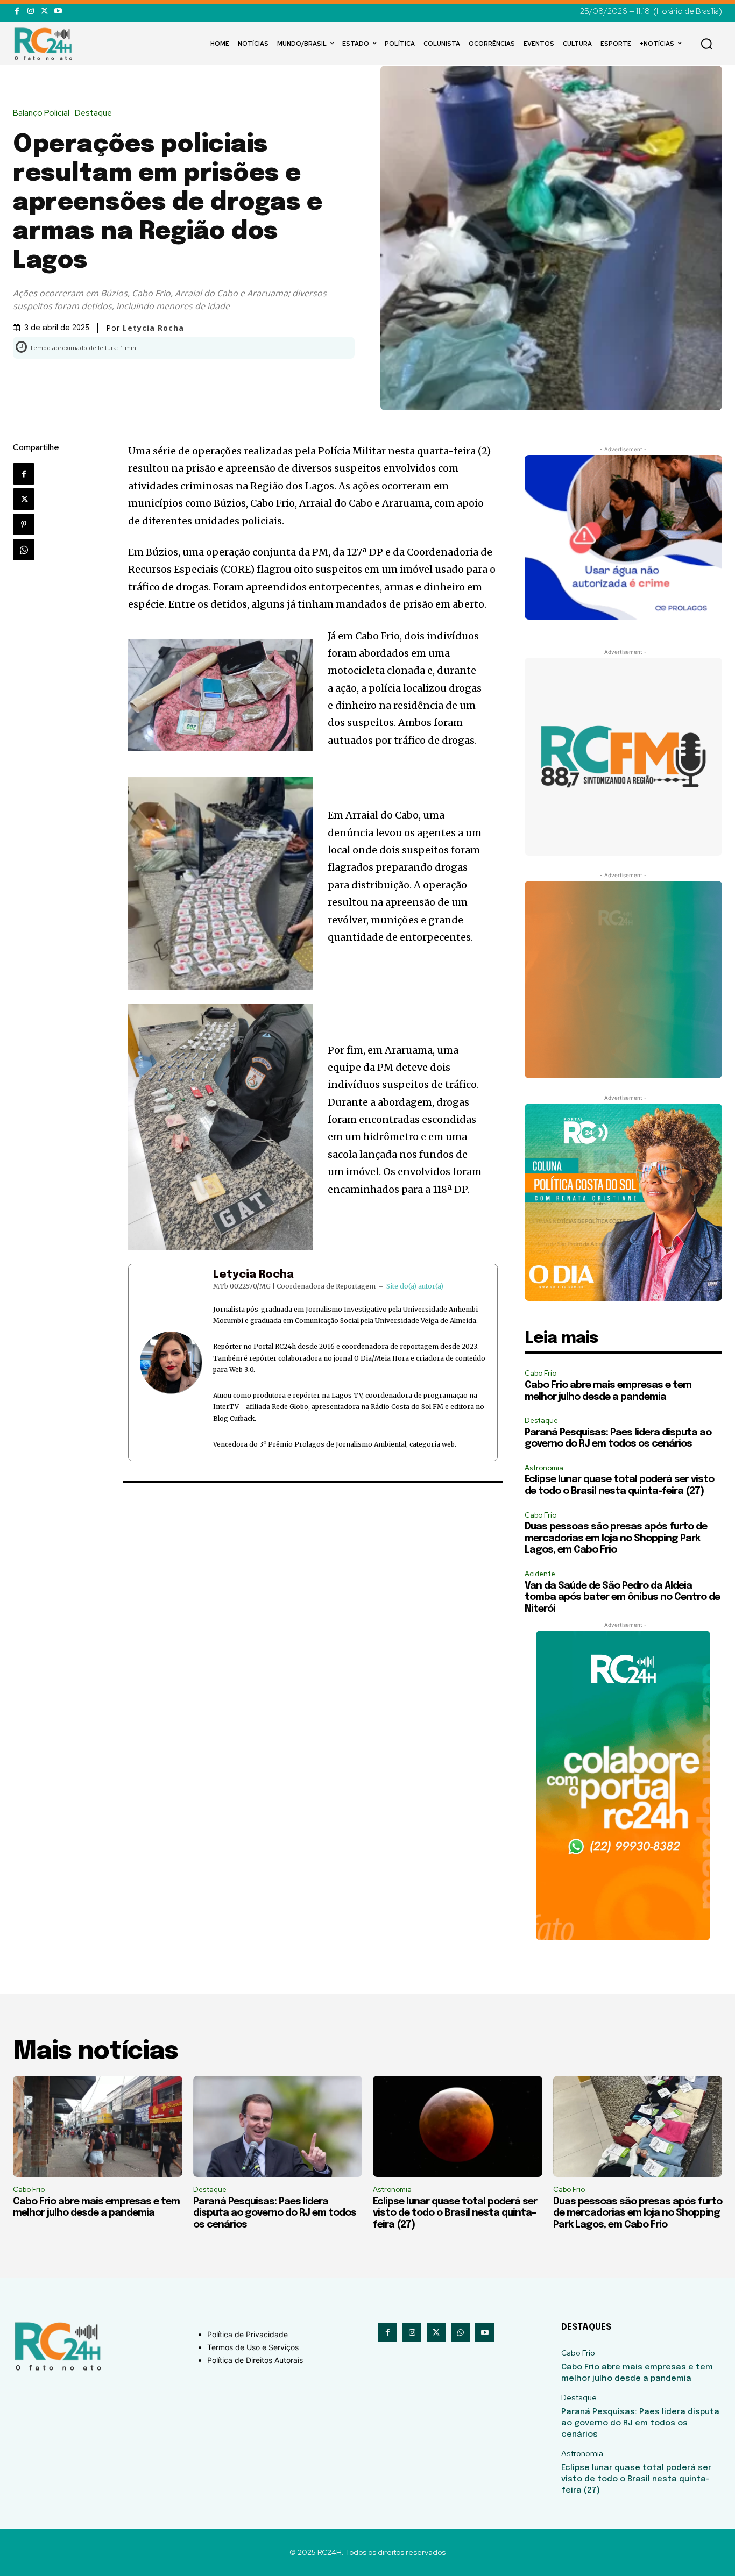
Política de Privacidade (248, 2334)
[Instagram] (30, 11)
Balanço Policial (41, 113)
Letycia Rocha (253, 1275)
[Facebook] (17, 11)
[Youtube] (58, 11)
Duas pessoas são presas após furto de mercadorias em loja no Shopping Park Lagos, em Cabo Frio (616, 1538)
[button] (706, 44)
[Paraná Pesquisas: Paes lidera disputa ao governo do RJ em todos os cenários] (278, 2127)
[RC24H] (45, 44)
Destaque (93, 113)
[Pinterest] (24, 524)
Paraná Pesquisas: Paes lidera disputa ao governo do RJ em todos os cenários (275, 2213)
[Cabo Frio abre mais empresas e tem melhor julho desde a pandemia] (98, 2127)
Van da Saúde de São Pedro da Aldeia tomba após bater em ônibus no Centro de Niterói (622, 1597)
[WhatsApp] (24, 550)
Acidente (540, 1574)
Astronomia (544, 1468)
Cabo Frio (540, 1373)
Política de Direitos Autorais (255, 2360)
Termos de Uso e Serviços (253, 2347)
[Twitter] (44, 11)
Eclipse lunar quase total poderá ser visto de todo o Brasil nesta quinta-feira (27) (455, 2213)
